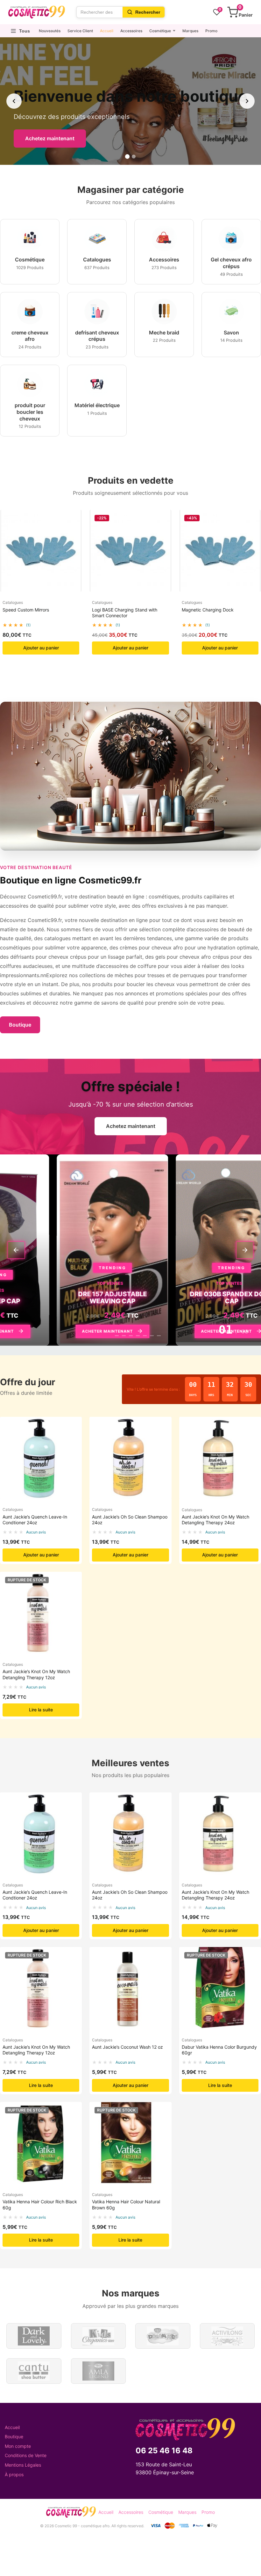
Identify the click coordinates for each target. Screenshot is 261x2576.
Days (193, 1395)
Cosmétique (160, 31)
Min (230, 1395)
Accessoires (131, 31)
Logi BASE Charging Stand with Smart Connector (125, 613)
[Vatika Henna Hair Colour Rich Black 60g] (41, 2143)
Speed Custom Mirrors (26, 610)
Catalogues (13, 602)
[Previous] (16, 1250)
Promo (211, 31)
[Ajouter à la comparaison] (74, 546)
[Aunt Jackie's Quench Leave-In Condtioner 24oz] (41, 1458)
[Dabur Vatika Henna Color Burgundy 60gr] (220, 1988)
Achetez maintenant (131, 1126)
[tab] (106, 1336)
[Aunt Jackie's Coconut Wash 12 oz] (130, 1988)
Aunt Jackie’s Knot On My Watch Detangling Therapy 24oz (215, 1520)
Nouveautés (50, 31)
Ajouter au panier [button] (41, 648)
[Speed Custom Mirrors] (41, 551)
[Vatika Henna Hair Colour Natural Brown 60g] (130, 2143)
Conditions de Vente (26, 2455)
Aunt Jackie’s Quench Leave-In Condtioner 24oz (35, 1520)
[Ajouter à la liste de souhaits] (74, 533)
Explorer (53, 138)
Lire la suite (41, 1710)
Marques (190, 31)
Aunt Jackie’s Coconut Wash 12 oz (127, 2047)
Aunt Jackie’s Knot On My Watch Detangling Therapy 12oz (36, 1674)
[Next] (245, 1250)
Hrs (211, 1395)
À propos (14, 2474)
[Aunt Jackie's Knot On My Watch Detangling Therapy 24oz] (220, 1458)
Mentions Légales (23, 2465)
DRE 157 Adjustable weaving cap (46, 1298)
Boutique (20, 1025)
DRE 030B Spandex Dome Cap (165, 1298)
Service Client (80, 31)
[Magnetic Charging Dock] (220, 551)
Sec (248, 1395)
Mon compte (18, 2446)
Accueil (107, 31)
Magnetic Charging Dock (208, 610)
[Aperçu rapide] (74, 521)
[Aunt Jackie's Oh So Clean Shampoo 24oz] (130, 1458)
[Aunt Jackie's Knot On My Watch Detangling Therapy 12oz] (41, 1613)
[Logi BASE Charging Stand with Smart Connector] (130, 551)
